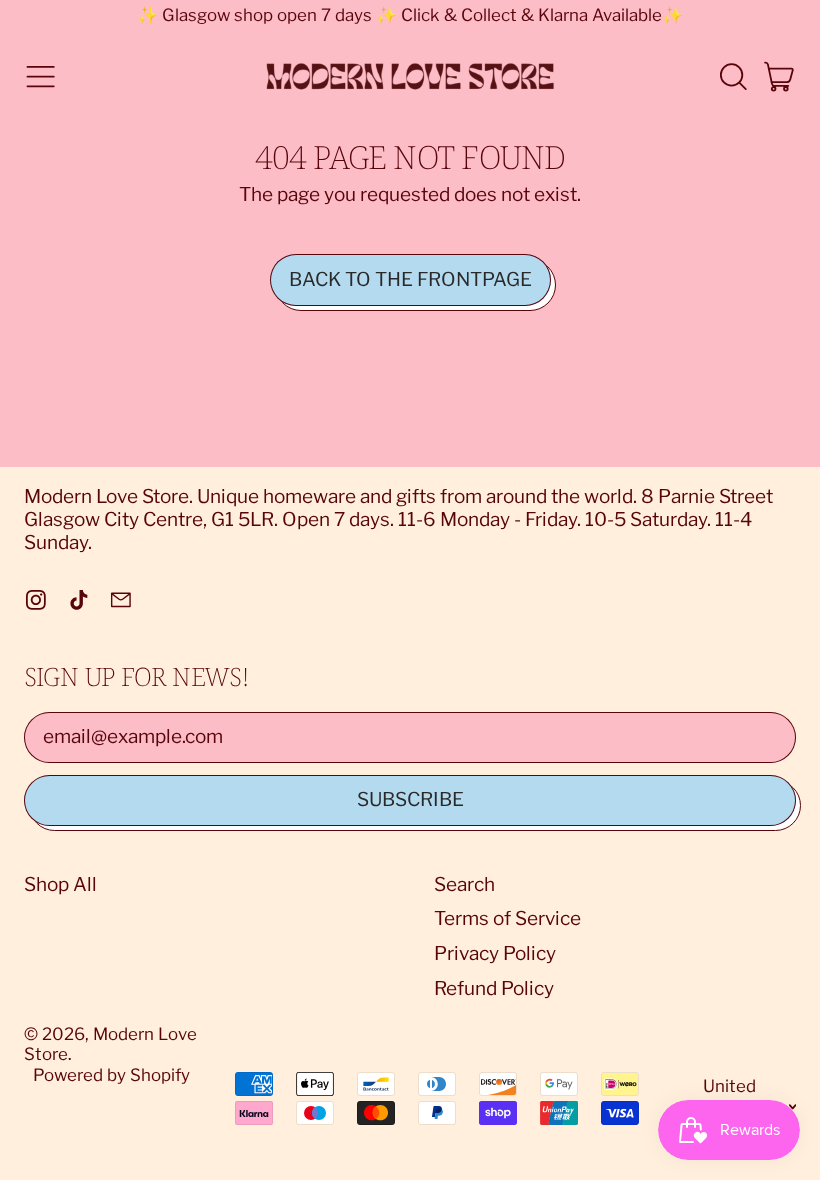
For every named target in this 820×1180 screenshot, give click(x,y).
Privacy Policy (495, 953)
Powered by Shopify (111, 1075)
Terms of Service (507, 918)
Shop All (60, 884)
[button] (732, 76)
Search (464, 884)
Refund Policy (494, 988)
